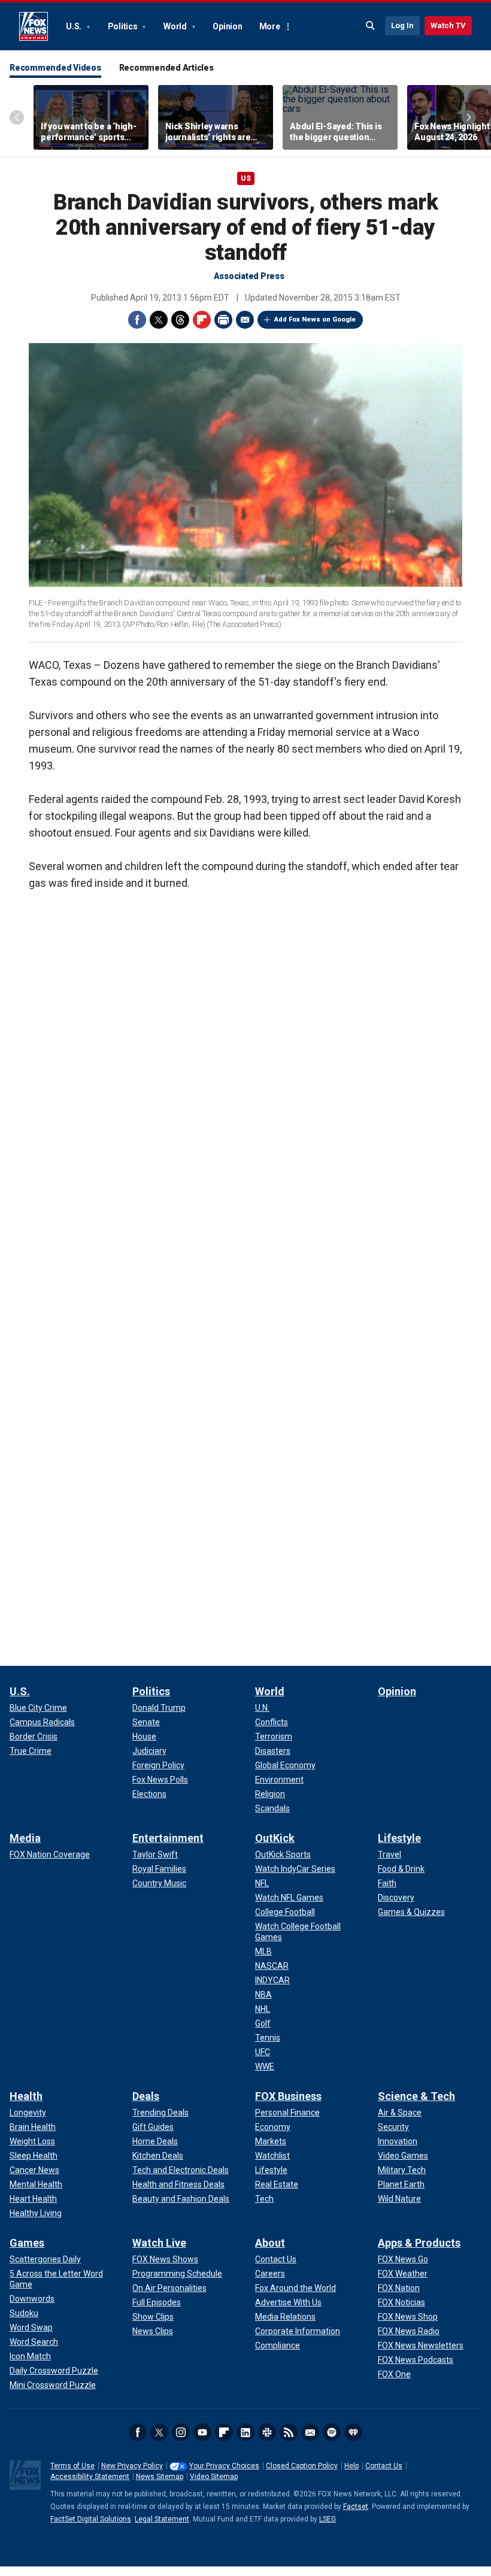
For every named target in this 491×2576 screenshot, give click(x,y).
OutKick (275, 1838)
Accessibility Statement (90, 2477)
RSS (289, 2432)
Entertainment (168, 1838)
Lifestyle (399, 1838)
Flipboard (202, 320)
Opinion (227, 26)
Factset (356, 2507)
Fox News (34, 26)
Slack (267, 2432)
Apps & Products (419, 2243)
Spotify (332, 2432)
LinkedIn (245, 2432)
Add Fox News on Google (315, 319)
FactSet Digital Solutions (91, 2519)
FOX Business (288, 2096)
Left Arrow (17, 117)
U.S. (75, 26)
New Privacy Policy (132, 2466)
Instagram (181, 2432)
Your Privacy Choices (224, 2466)
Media (25, 1838)
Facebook (137, 320)
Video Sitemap (214, 2477)
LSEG (328, 2519)
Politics (124, 26)
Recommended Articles (166, 68)
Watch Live (159, 2243)
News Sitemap (160, 2477)
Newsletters (310, 2432)
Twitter (159, 320)
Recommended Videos (55, 68)
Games (27, 2243)
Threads (180, 320)
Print (223, 320)
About (270, 2243)
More (270, 26)
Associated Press (249, 276)
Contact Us (384, 2466)
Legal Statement (162, 2519)
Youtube (202, 2432)
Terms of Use (72, 2466)
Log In (402, 25)
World (176, 26)
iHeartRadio (353, 2432)
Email (245, 320)
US (246, 178)
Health (26, 2096)
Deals (146, 2096)
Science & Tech (416, 2096)
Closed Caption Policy (302, 2466)
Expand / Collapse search (371, 26)
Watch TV (448, 25)
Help (351, 2466)
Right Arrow (469, 117)
